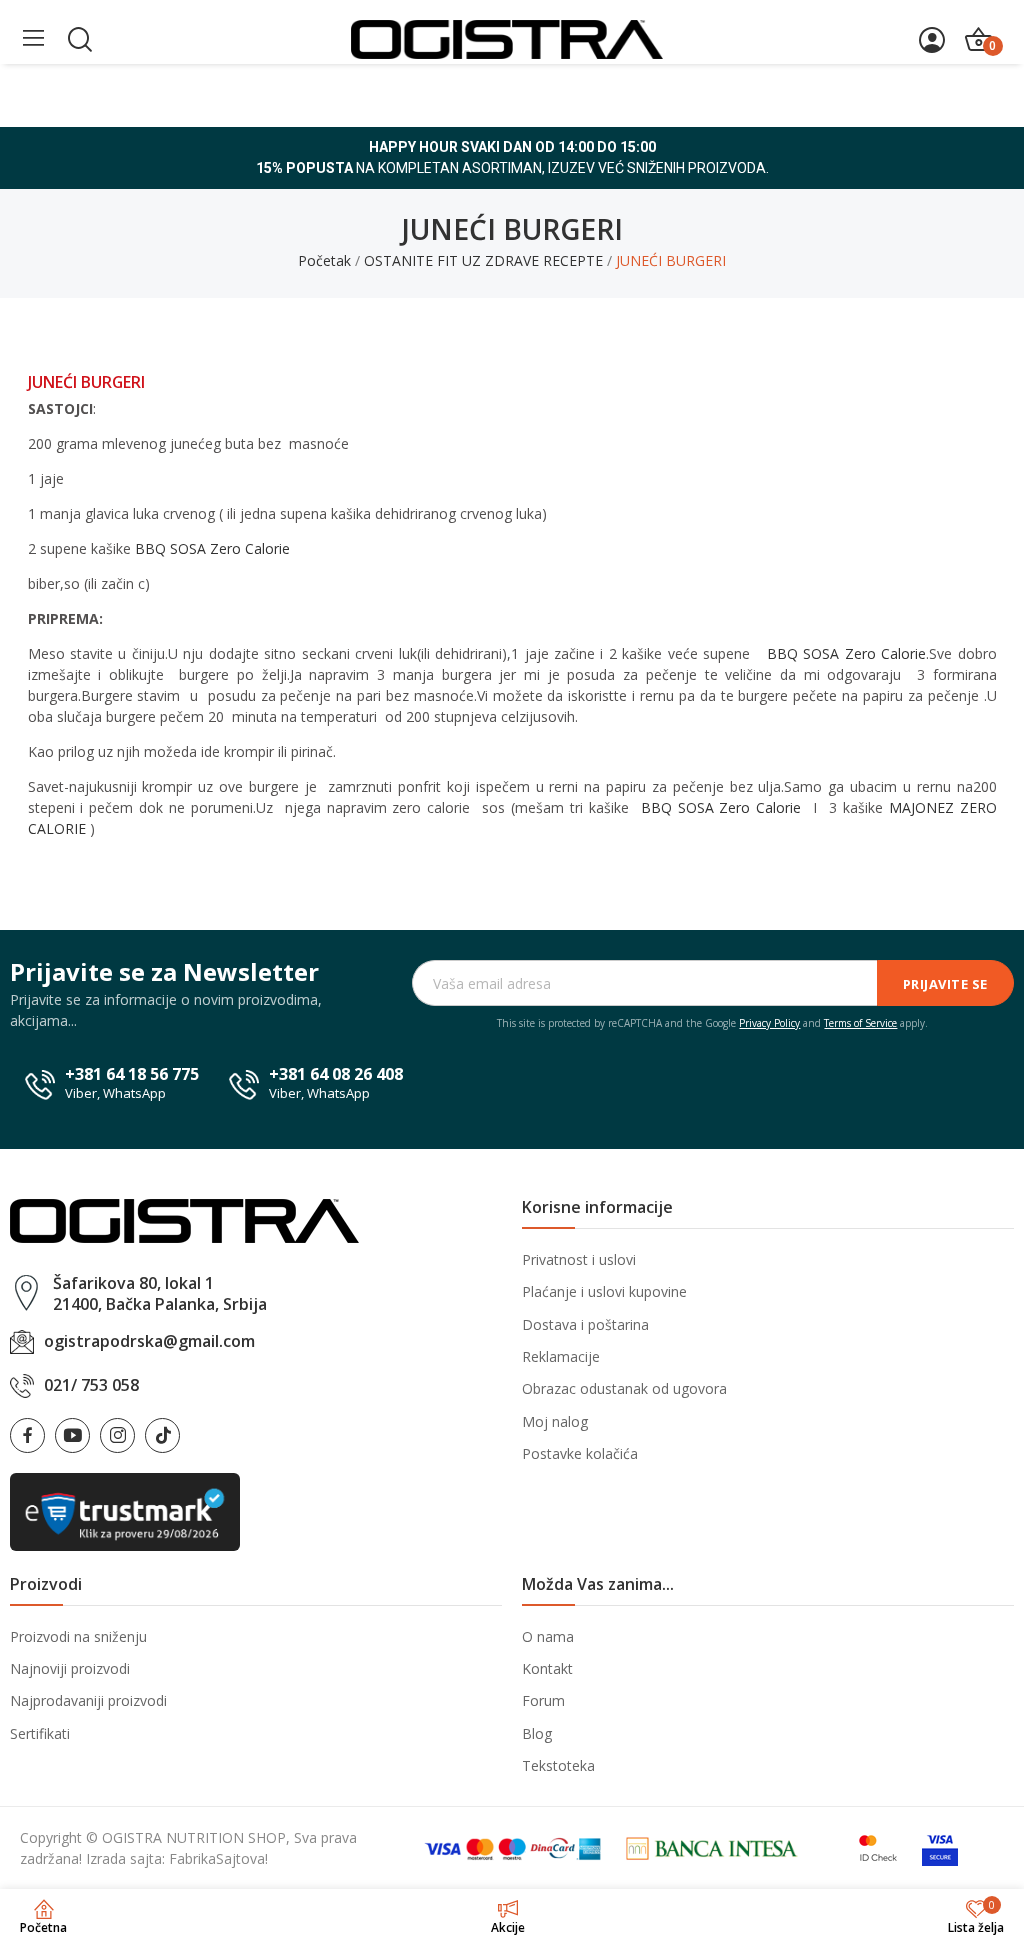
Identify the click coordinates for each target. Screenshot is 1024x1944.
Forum (543, 1700)
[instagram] (117, 1435)
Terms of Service (860, 1023)
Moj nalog (555, 1421)
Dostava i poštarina (585, 1324)
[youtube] (72, 1435)
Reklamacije (561, 1356)
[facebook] (27, 1435)
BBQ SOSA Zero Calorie (212, 548)
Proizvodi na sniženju (78, 1636)
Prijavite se (945, 984)
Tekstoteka (558, 1765)
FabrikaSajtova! (218, 1858)
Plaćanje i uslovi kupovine (604, 1291)
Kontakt (547, 1668)
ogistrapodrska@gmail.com (149, 1341)
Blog (537, 1733)
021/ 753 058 (91, 1385)
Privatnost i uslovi (579, 1259)
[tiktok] (162, 1435)
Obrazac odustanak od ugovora (624, 1388)
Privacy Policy (769, 1023)
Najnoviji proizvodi (70, 1668)
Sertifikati (40, 1733)
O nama (548, 1636)
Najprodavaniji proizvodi (88, 1700)
